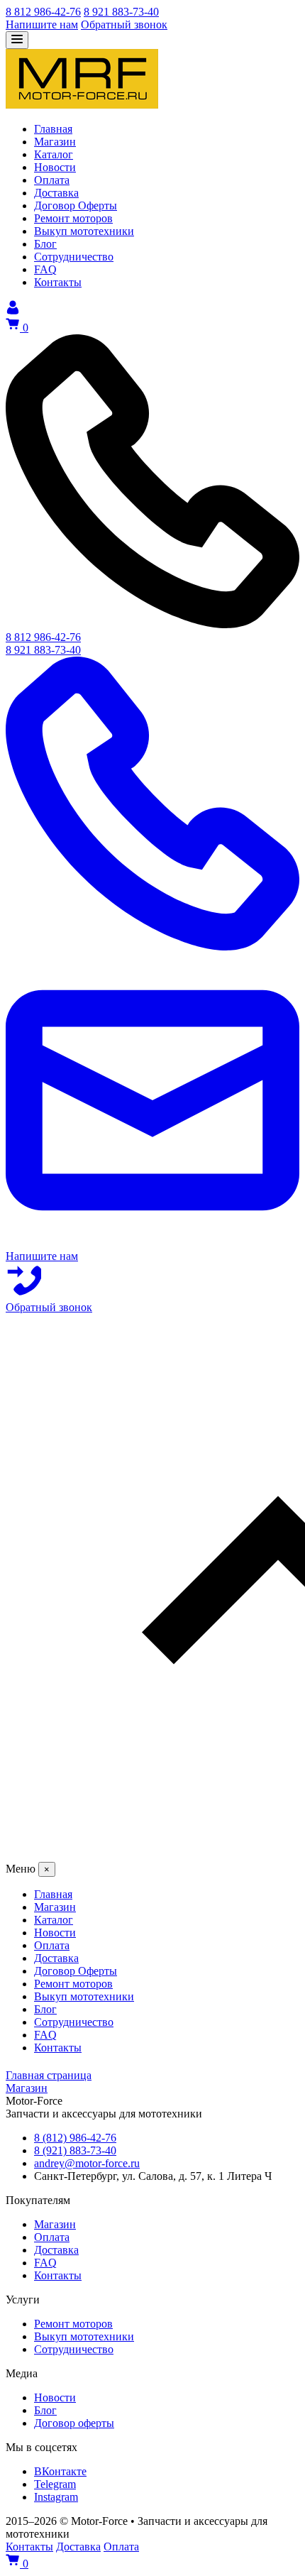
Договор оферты (74, 2423)
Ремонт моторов (73, 2324)
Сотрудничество (74, 2349)
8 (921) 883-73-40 (75, 2150)
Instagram (56, 2497)
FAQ (45, 2263)
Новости (55, 2397)
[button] (152, 1588)
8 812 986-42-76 (43, 12)
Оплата (52, 2237)
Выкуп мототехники (84, 2336)
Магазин (55, 2224)
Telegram (55, 2484)
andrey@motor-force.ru (87, 2163)
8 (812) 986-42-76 (75, 2138)
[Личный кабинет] (13, 311)
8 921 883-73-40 (121, 12)
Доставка (56, 2250)
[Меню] (17, 40)
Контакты (58, 2275)
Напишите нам (42, 24)
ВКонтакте (60, 2471)
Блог (45, 2410)
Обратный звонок (124, 24)
